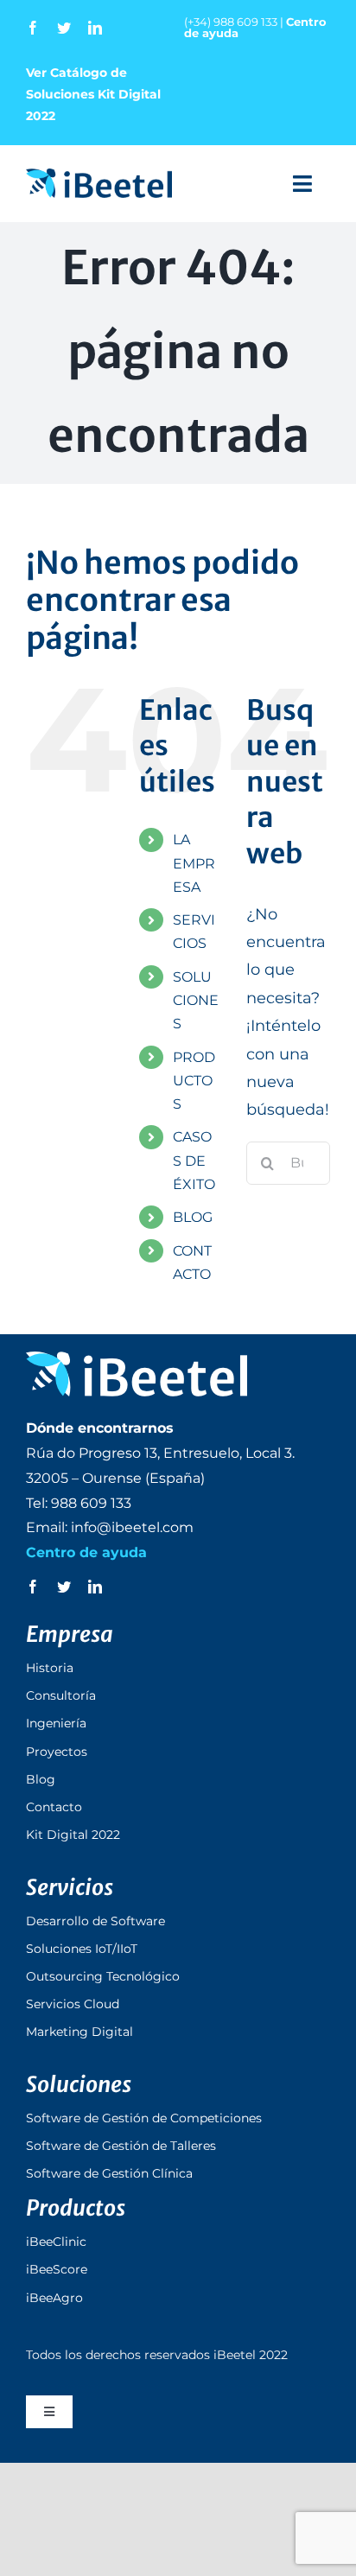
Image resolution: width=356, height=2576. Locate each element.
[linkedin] (95, 28)
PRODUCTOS (194, 1081)
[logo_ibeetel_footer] (137, 1359)
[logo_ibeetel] (99, 176)
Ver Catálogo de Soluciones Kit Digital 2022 (93, 94)
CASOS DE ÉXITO (194, 1160)
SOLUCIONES (196, 1000)
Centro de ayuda (86, 1552)
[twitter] (64, 28)
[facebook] (33, 28)
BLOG (193, 1217)
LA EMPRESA (194, 863)
